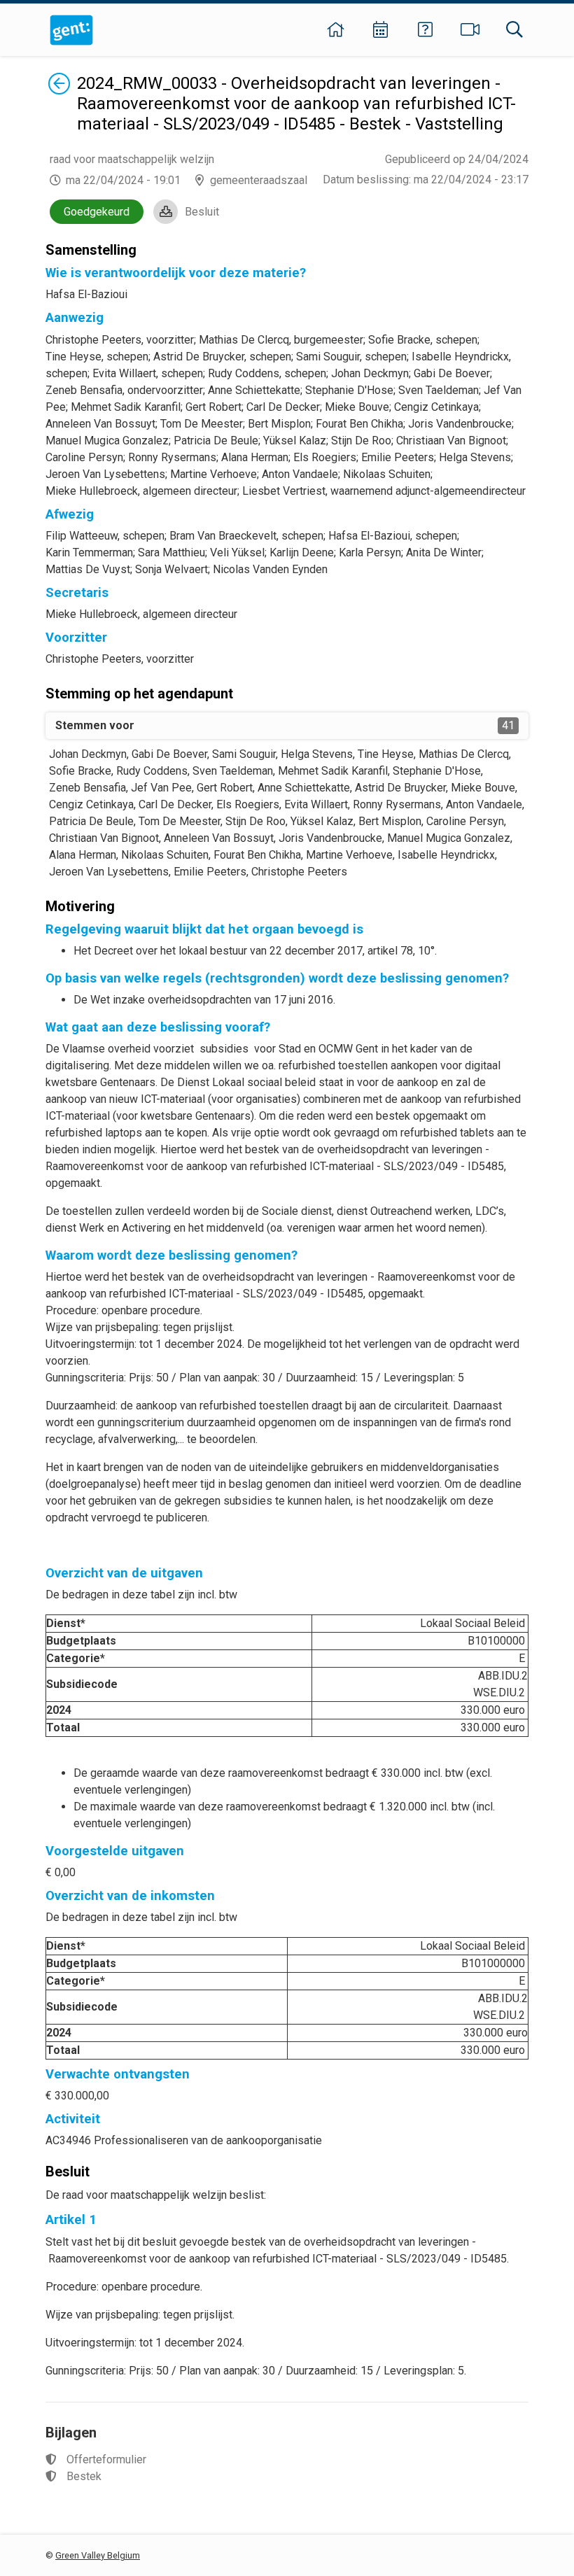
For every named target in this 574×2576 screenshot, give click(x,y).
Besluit (202, 212)
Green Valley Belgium (98, 2555)
